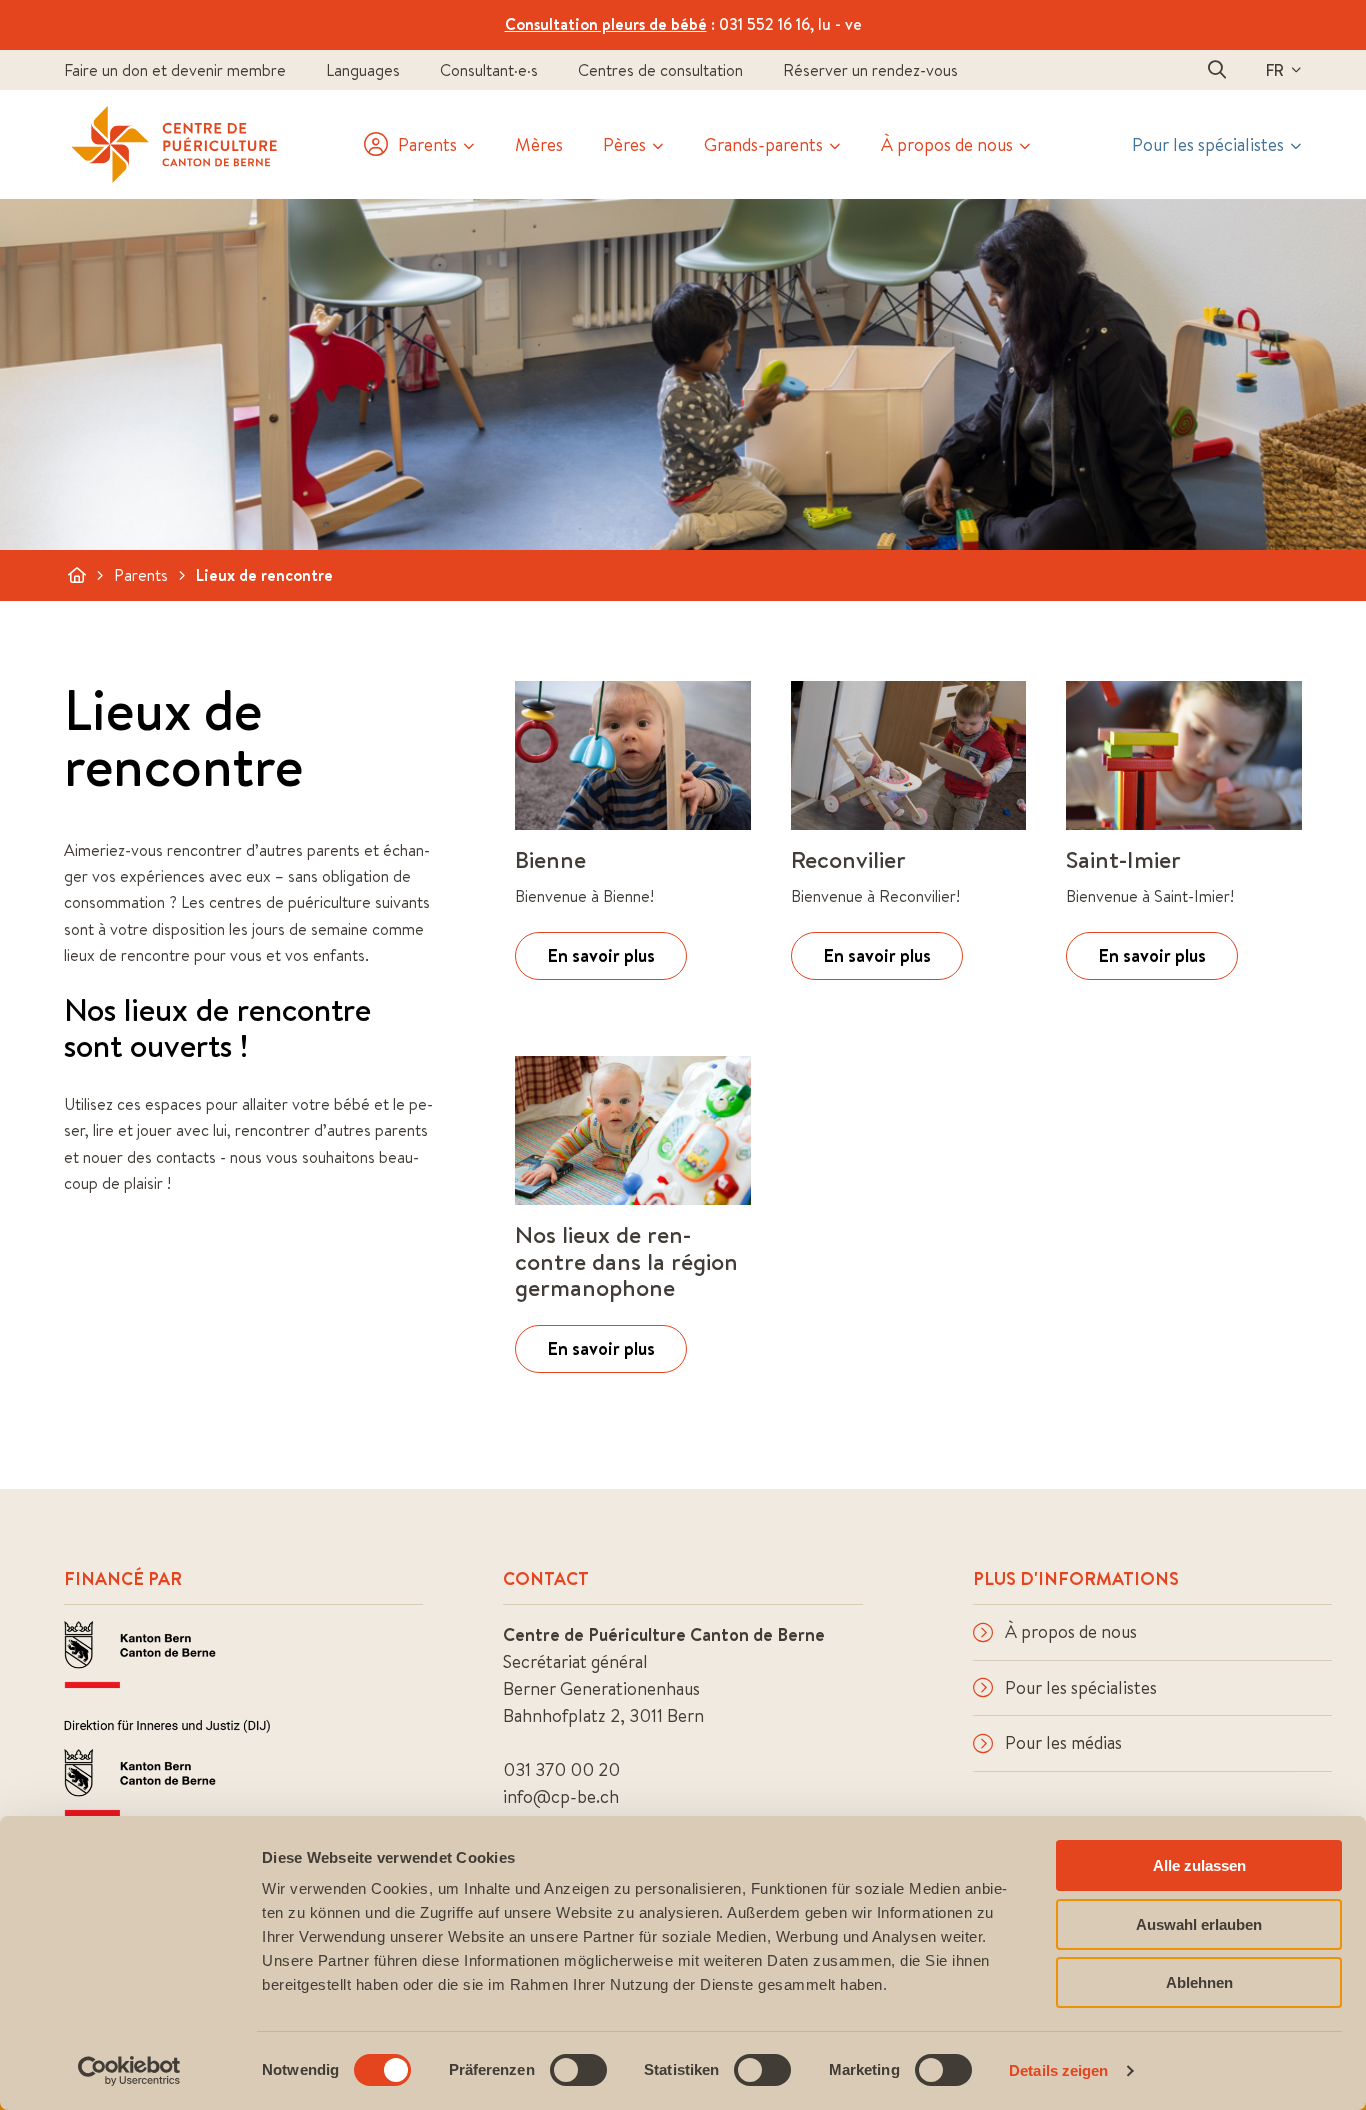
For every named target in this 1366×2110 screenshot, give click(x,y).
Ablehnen (1199, 1982)
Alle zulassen (1199, 1865)
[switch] (578, 2070)
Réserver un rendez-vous (870, 70)
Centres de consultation (660, 70)
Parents (141, 575)
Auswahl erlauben (1199, 1924)
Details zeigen (1058, 2070)
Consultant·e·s (489, 70)
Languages (363, 70)
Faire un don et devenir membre (175, 70)
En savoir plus (601, 955)
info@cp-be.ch (561, 1796)
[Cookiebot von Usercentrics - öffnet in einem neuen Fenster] (129, 2071)
